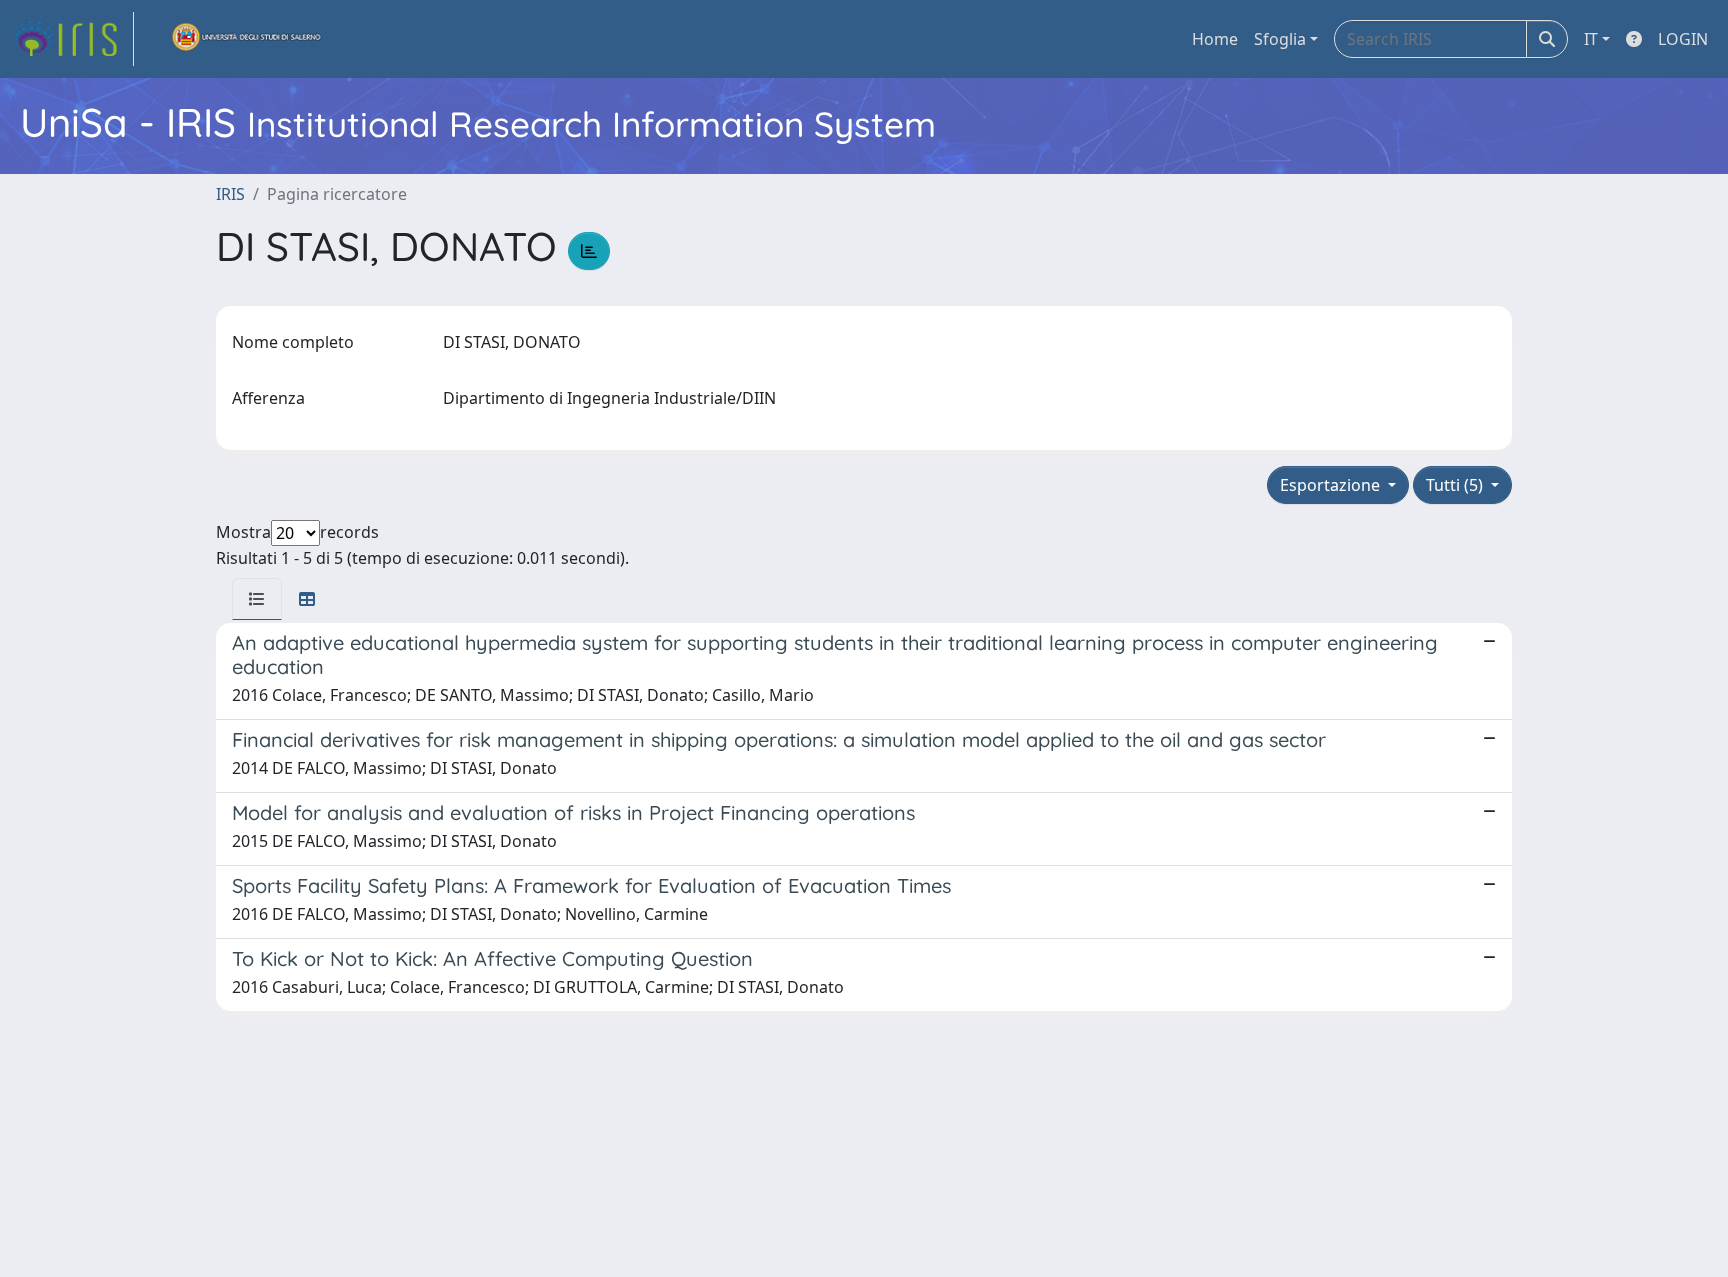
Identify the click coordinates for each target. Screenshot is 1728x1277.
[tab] (257, 599)
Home (1215, 39)
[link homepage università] (247, 39)
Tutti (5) (1456, 485)
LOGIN (1683, 39)
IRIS (230, 194)
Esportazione (1332, 485)
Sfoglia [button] (1280, 39)
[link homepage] (73, 39)
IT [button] (1591, 39)
